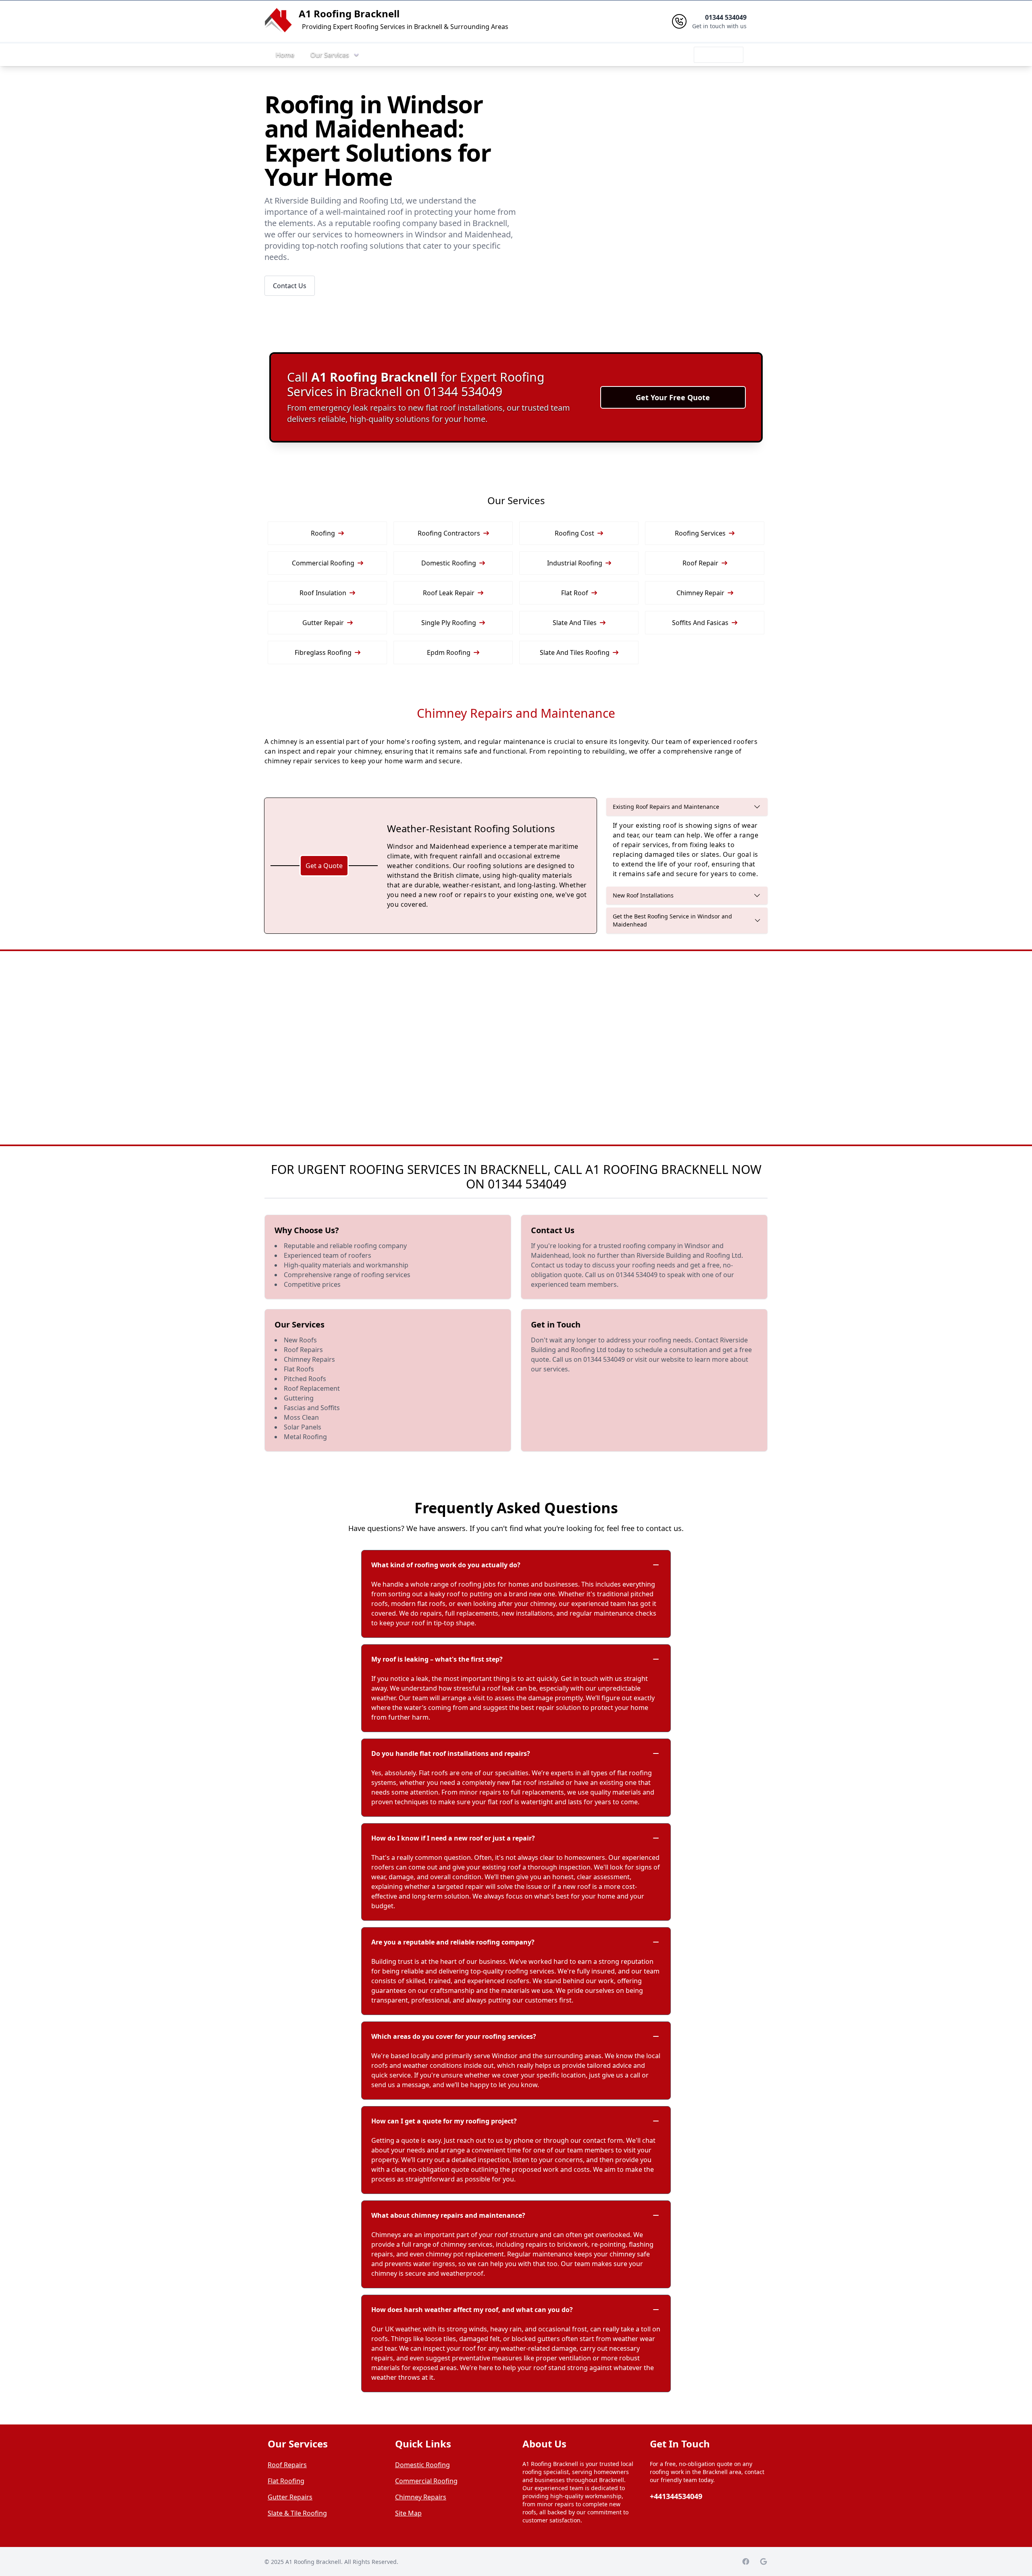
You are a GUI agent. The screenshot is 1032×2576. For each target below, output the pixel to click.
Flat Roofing (286, 2481)
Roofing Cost (574, 533)
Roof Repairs (287, 2465)
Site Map (408, 2513)
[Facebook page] (746, 2561)
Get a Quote (324, 866)
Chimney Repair (700, 593)
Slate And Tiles (575, 623)
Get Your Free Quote (673, 397)
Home (285, 55)
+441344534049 (676, 2496)
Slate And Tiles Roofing (575, 652)
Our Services (330, 55)
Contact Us (290, 286)
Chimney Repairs (421, 2497)
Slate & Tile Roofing (297, 2513)
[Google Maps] (764, 2561)
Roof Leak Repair (449, 593)
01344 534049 (527, 1184)
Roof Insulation (323, 593)
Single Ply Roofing (449, 623)
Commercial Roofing (323, 563)
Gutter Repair (323, 623)
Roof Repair (700, 563)
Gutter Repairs (290, 2497)
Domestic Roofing (449, 563)
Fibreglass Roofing (323, 652)
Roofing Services (700, 533)
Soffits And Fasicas (700, 623)
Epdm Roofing (449, 652)
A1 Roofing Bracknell (349, 14)
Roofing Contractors (449, 533)
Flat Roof (575, 593)
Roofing (323, 533)
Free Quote (719, 55)
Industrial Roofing (575, 563)
